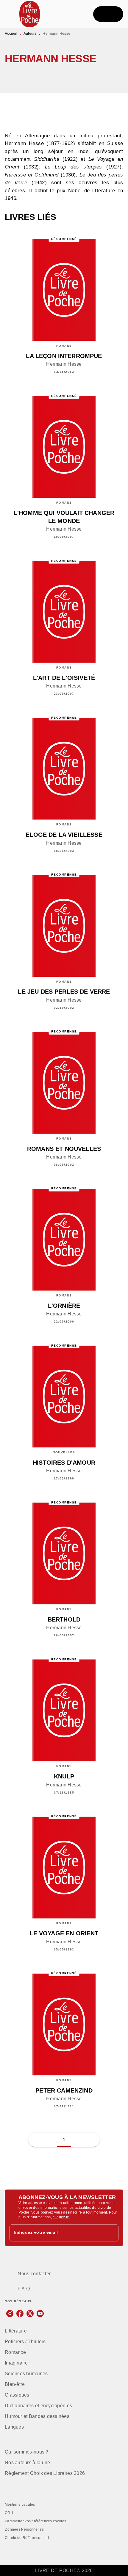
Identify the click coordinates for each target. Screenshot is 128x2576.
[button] (87, 76)
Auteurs (30, 34)
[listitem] (10, 2314)
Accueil (11, 34)
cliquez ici (61, 2217)
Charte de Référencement (27, 2538)
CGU (9, 2513)
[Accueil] (30, 14)
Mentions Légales (20, 2505)
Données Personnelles (24, 2529)
